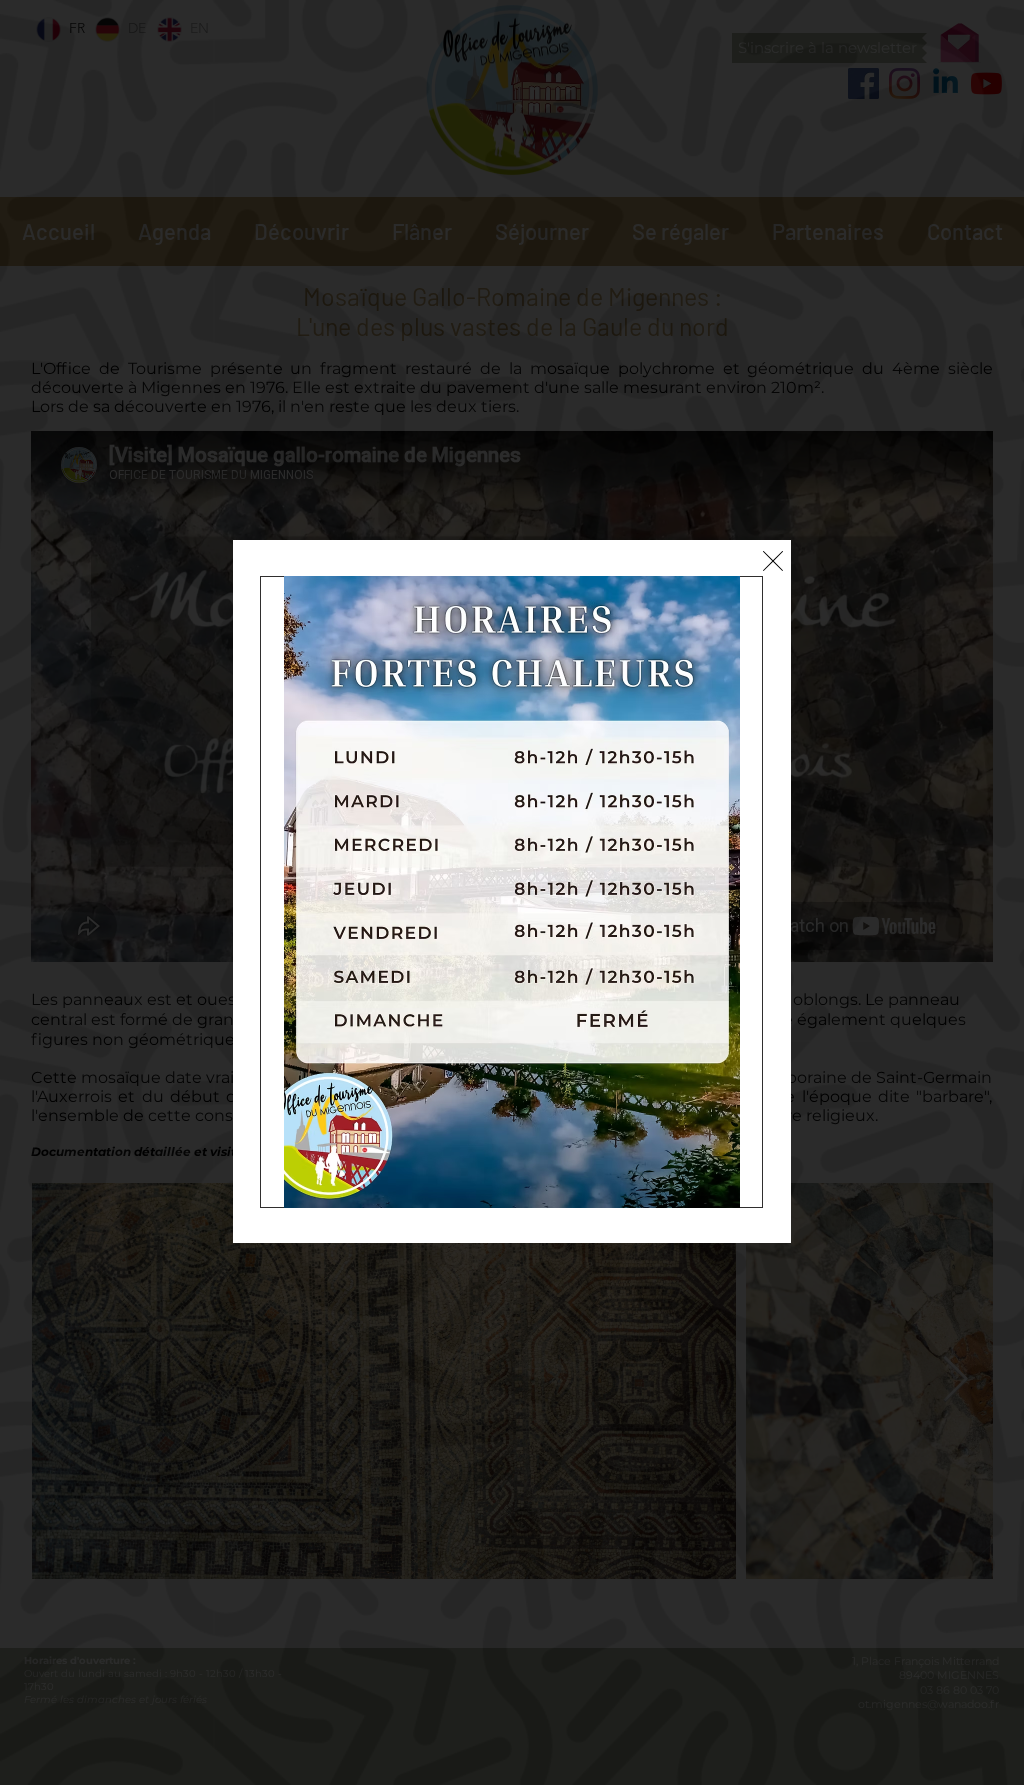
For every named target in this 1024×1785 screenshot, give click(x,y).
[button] (773, 561)
